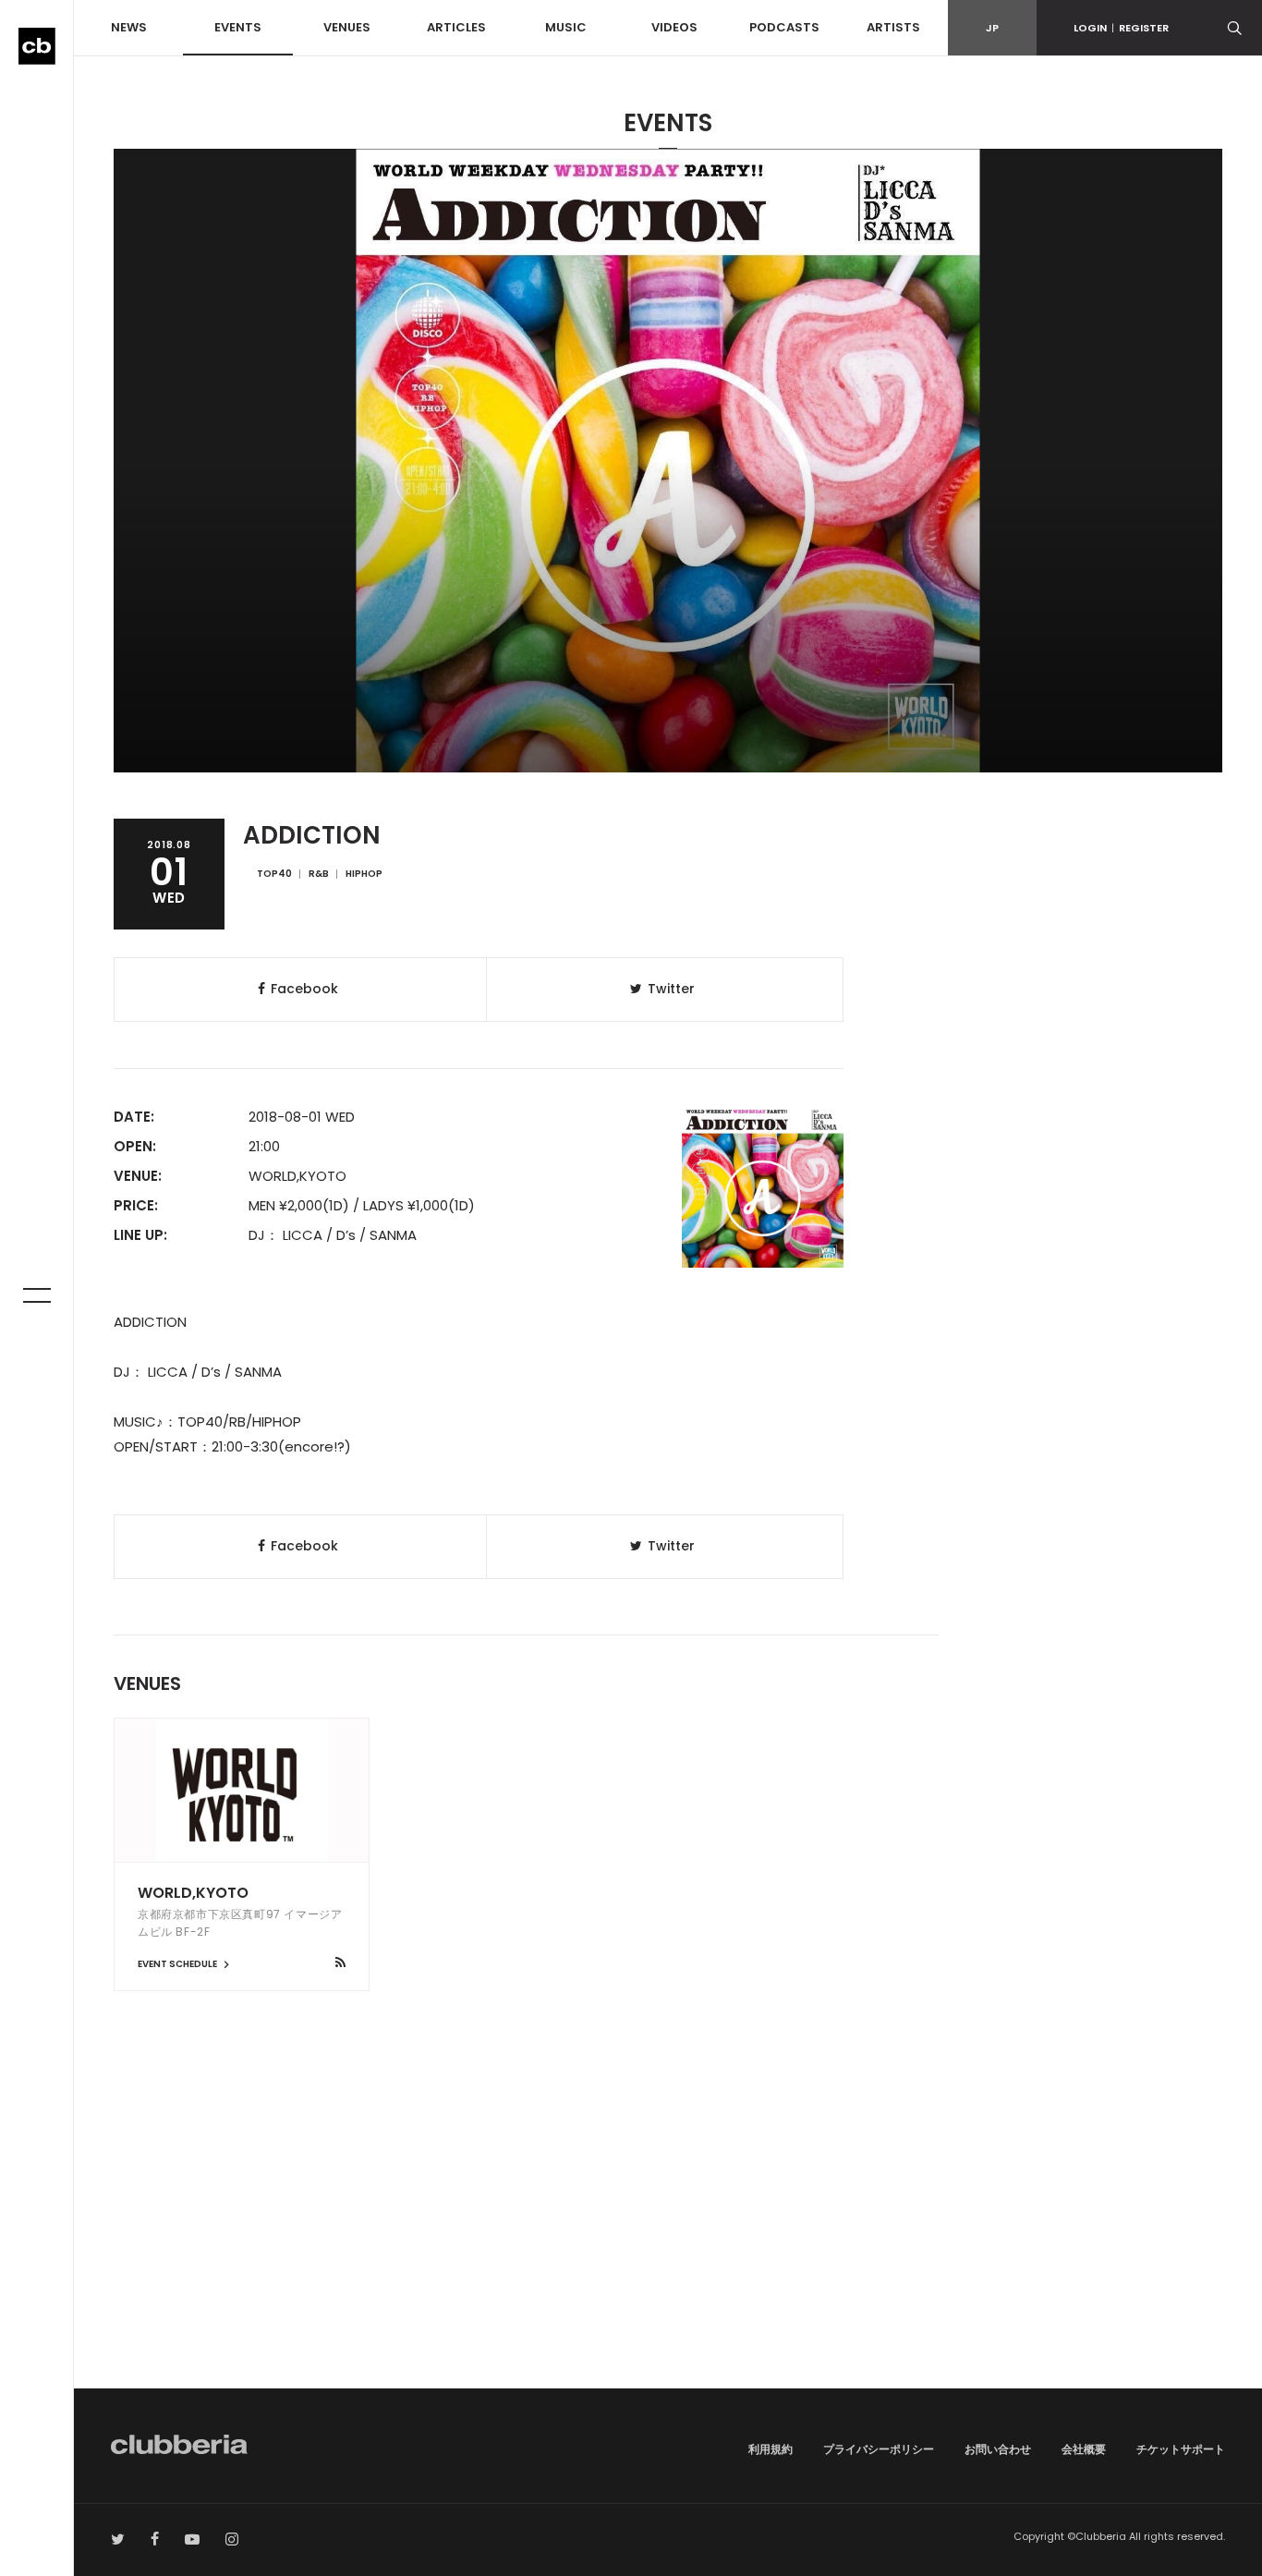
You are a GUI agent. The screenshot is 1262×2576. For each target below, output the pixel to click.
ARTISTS (893, 27)
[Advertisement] (668, 2231)
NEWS (129, 27)
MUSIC (566, 27)
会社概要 (1084, 2449)
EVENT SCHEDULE (178, 1964)
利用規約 (771, 2449)
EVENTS (238, 27)
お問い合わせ (998, 2449)
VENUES (347, 27)
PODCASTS (784, 27)
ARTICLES (456, 27)
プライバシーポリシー (879, 2449)
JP (992, 28)
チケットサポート (1181, 2449)
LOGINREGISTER (1121, 28)
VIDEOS (674, 27)
